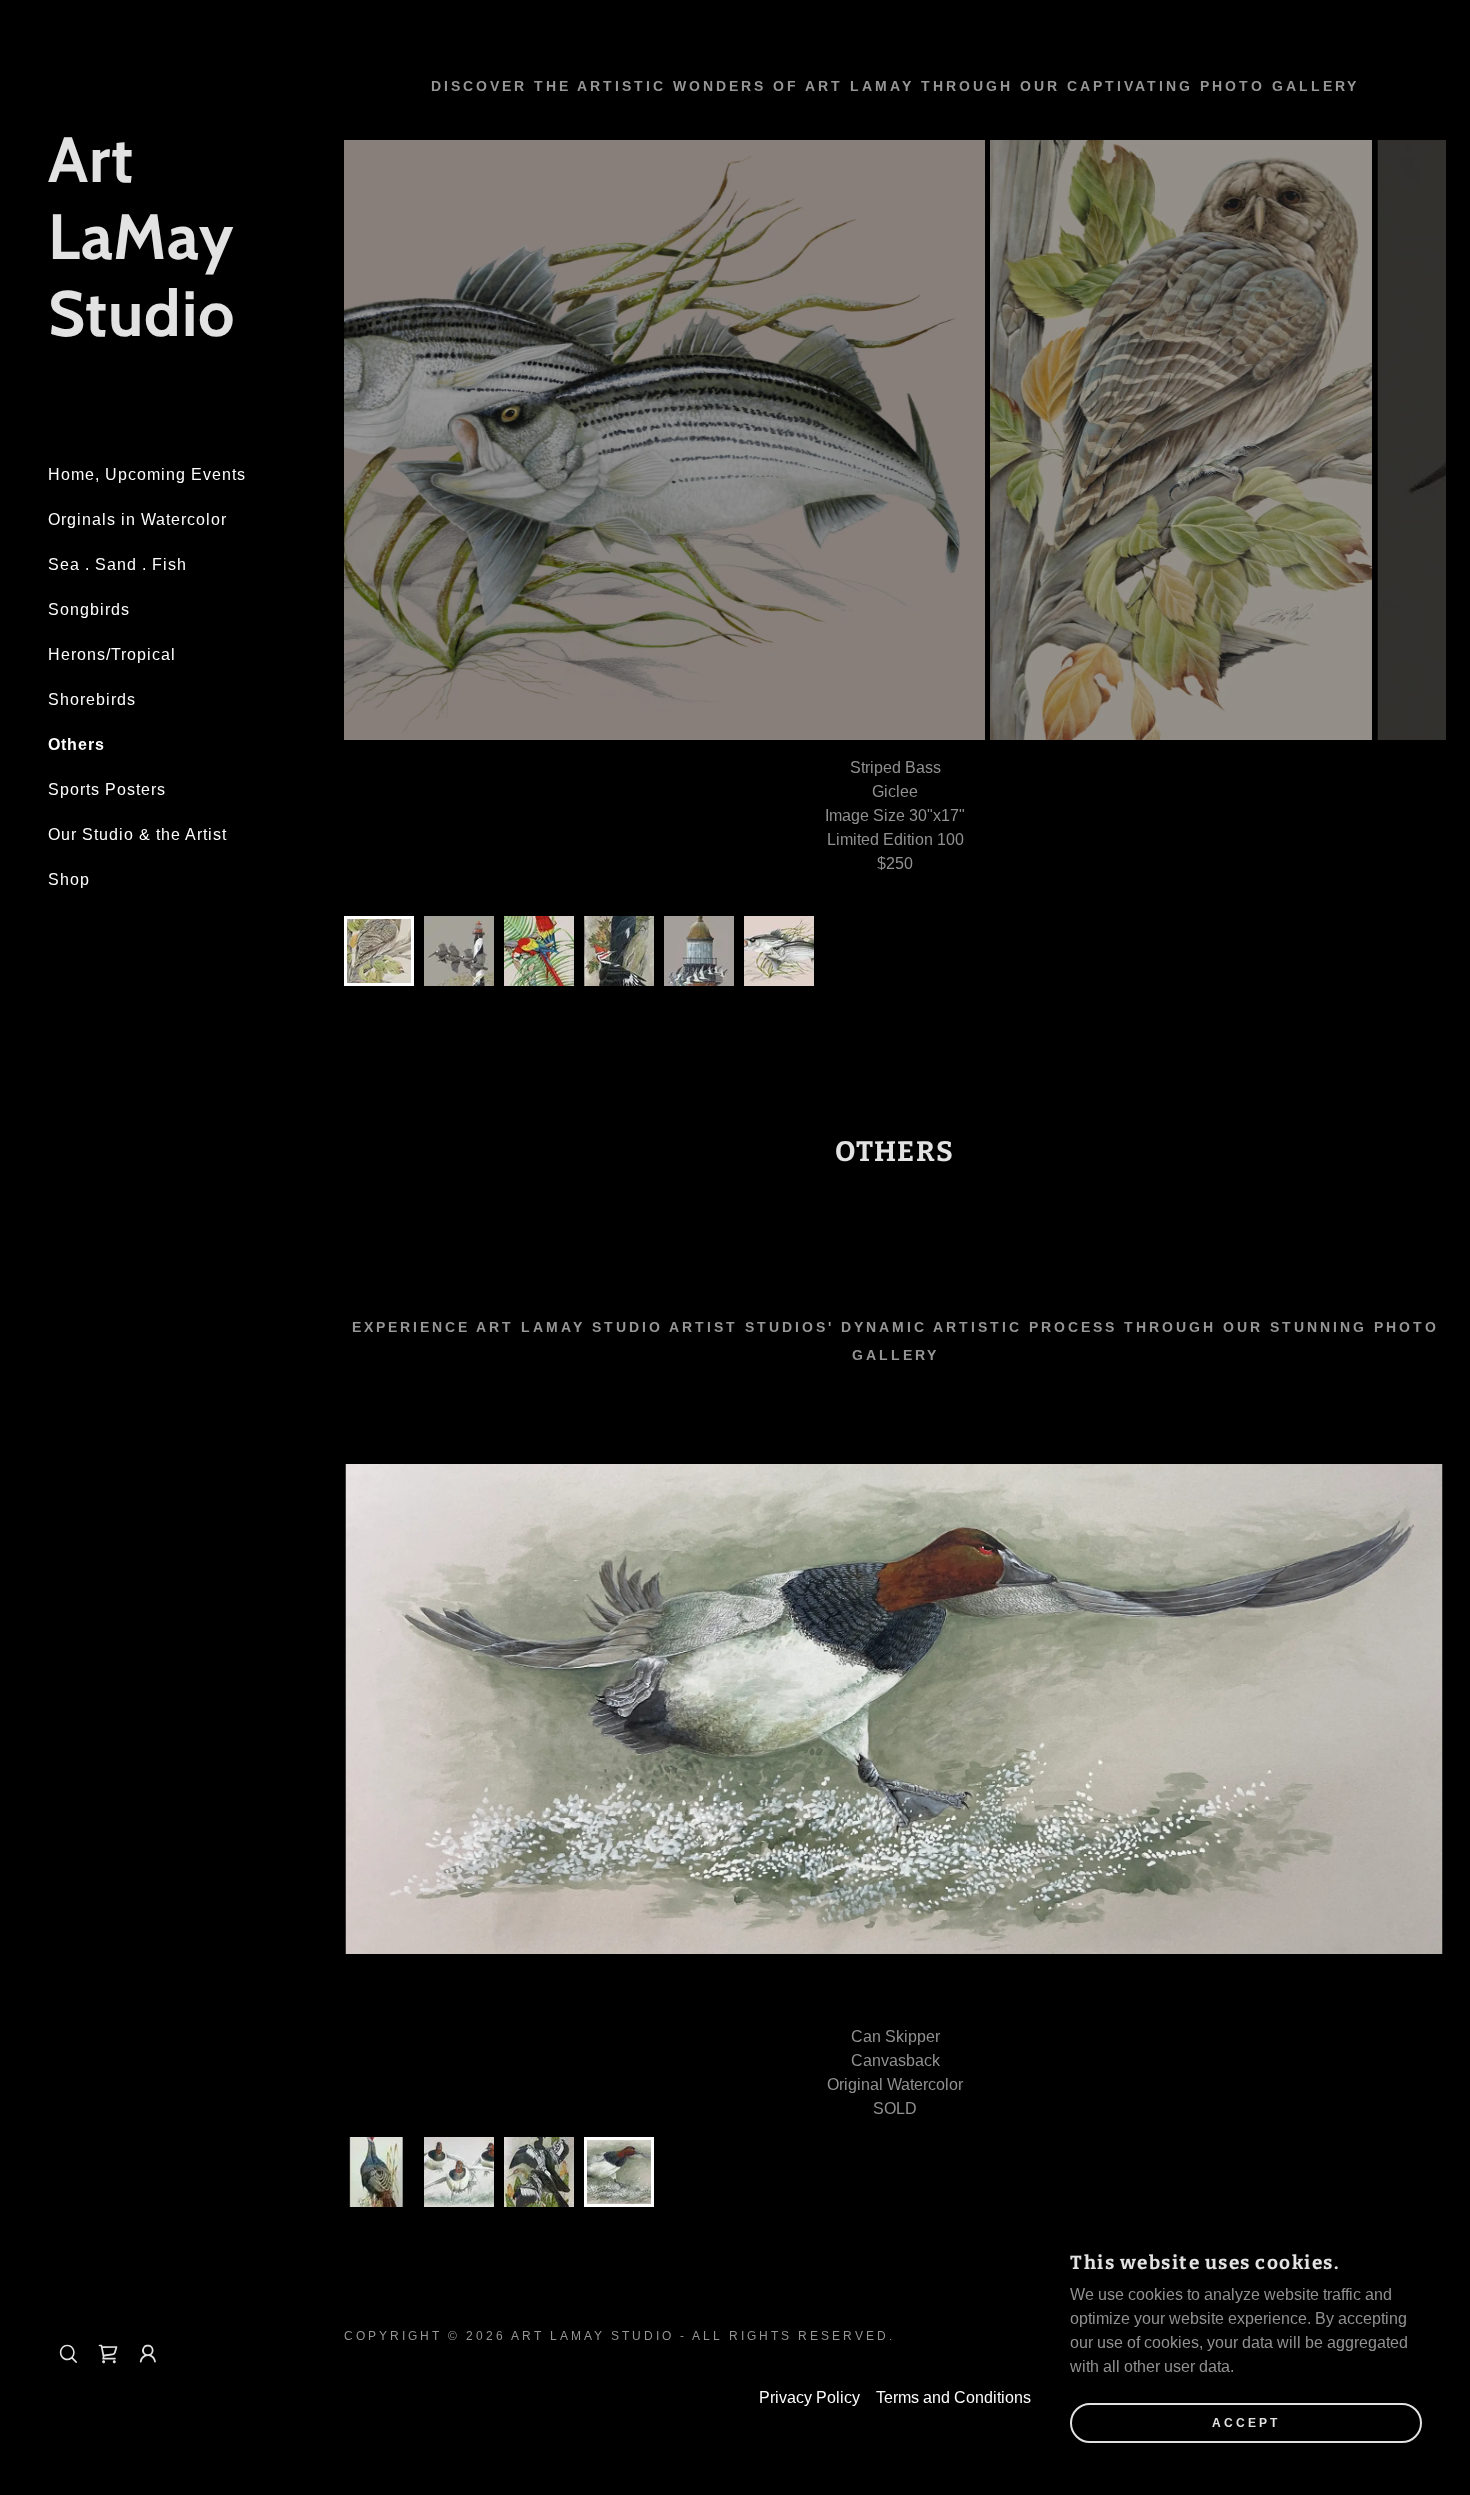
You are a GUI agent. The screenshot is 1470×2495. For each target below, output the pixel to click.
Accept (1246, 2423)
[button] (148, 2354)
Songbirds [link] (89, 609)
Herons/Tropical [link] (112, 654)
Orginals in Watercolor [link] (137, 519)
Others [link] (76, 744)
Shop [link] (69, 879)
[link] (160, 330)
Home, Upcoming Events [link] (147, 474)
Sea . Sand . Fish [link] (117, 564)
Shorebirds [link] (92, 699)
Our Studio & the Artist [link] (137, 834)
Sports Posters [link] (107, 789)
